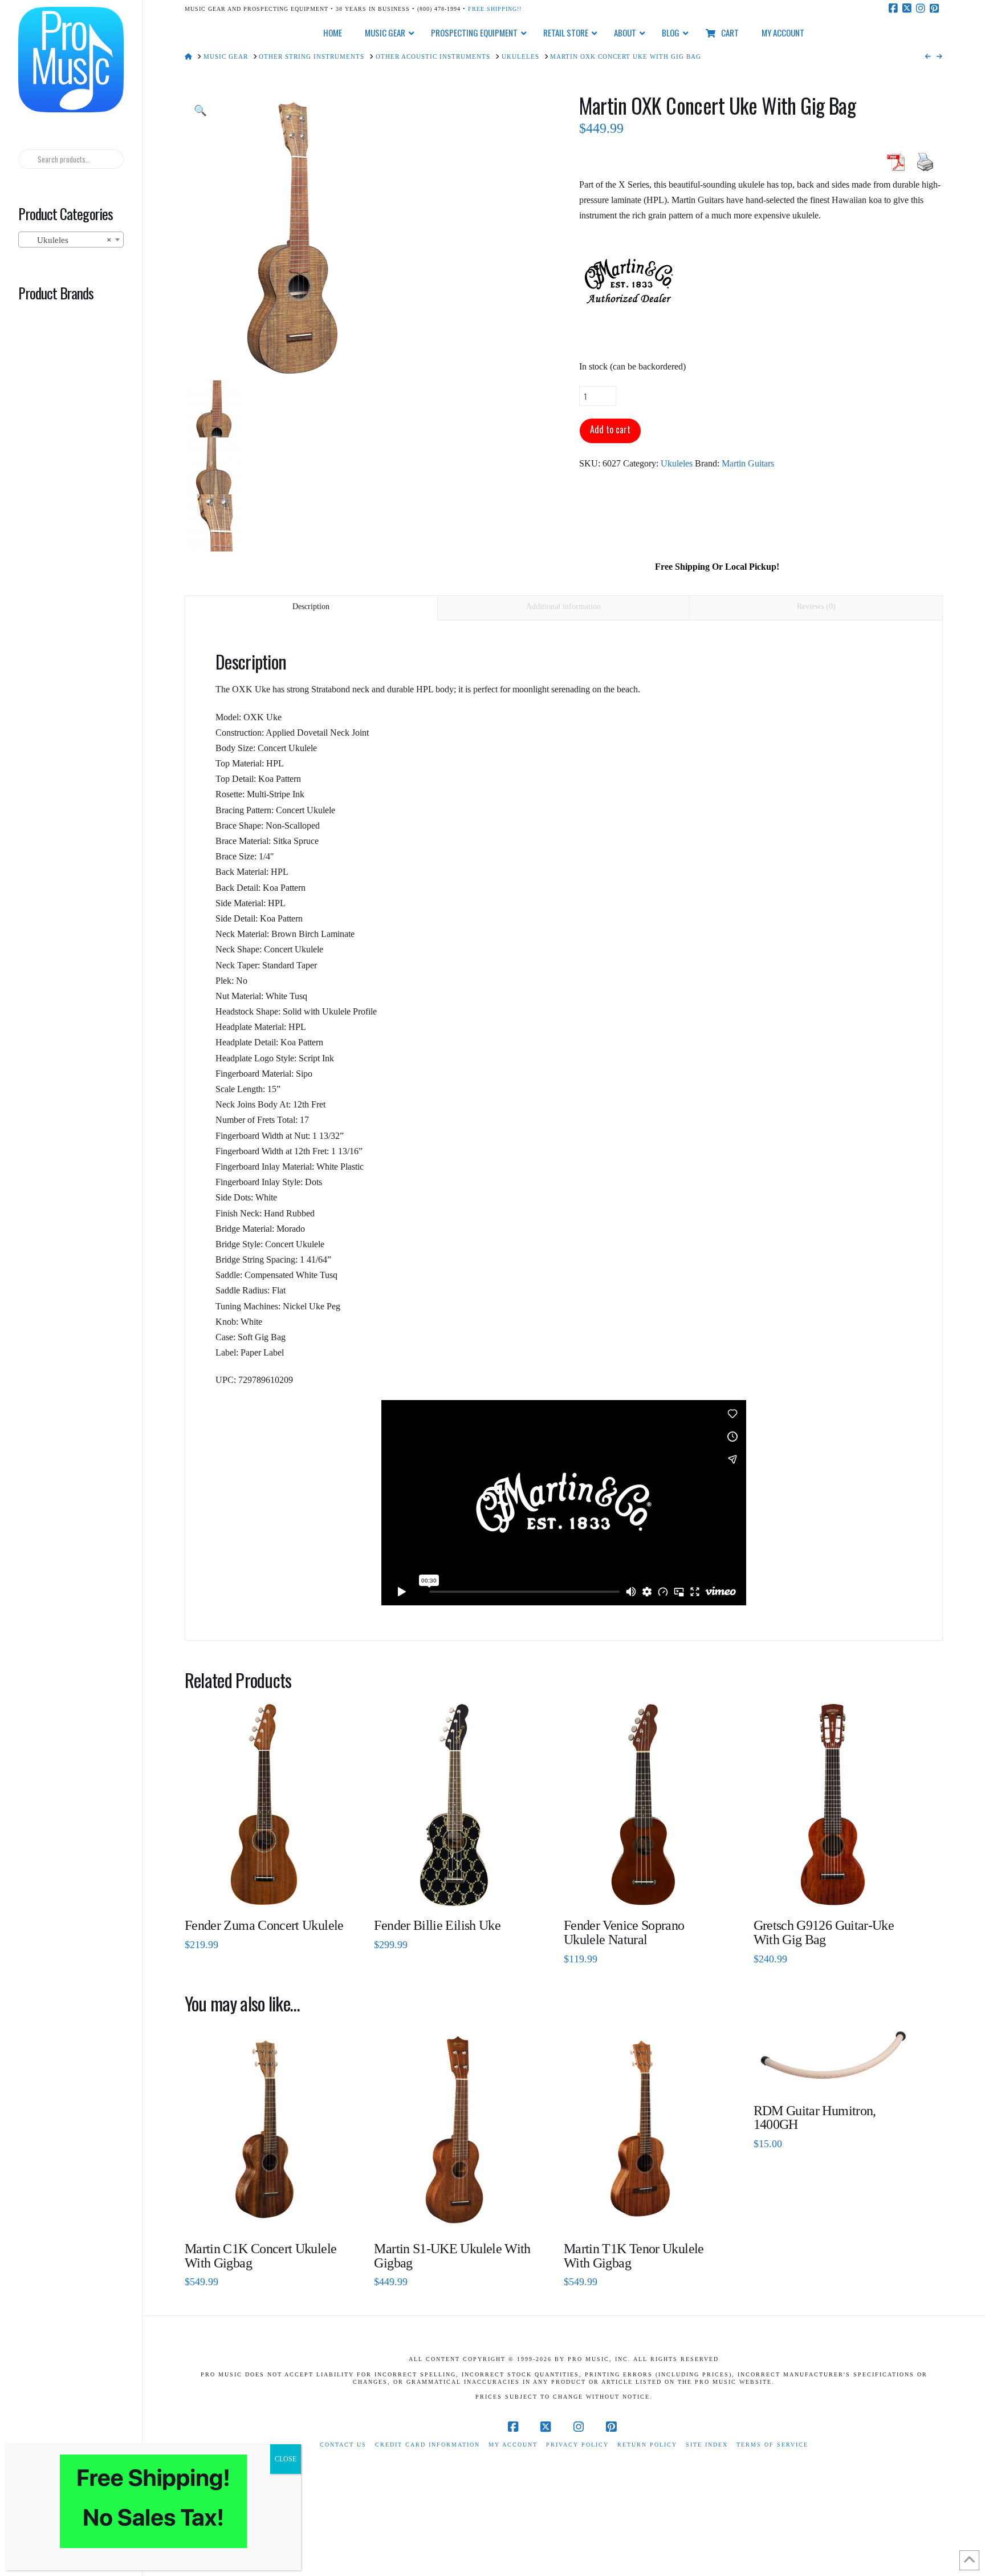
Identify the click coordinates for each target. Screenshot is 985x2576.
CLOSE (286, 2459)
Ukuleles (677, 463)
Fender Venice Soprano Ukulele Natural (624, 1932)
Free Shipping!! (495, 9)
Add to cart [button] (838, 1889)
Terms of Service (772, 2445)
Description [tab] (311, 607)
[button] (200, 111)
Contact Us (343, 2445)
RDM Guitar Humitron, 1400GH (815, 2118)
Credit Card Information (428, 2445)
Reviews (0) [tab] (816, 607)
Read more (264, 1889)
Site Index (707, 2445)
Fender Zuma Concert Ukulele (264, 1925)
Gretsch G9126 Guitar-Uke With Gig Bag (824, 1932)
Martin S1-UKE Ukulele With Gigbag (452, 2256)
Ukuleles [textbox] (67, 240)
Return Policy (647, 2445)
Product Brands (56, 293)
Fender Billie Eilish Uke (437, 1925)
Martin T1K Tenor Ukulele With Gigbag (634, 2256)
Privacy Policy (577, 2445)
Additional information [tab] (563, 607)
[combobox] (71, 240)
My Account (513, 2445)
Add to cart (610, 429)
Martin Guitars (748, 463)
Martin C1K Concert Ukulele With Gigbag (261, 2256)
